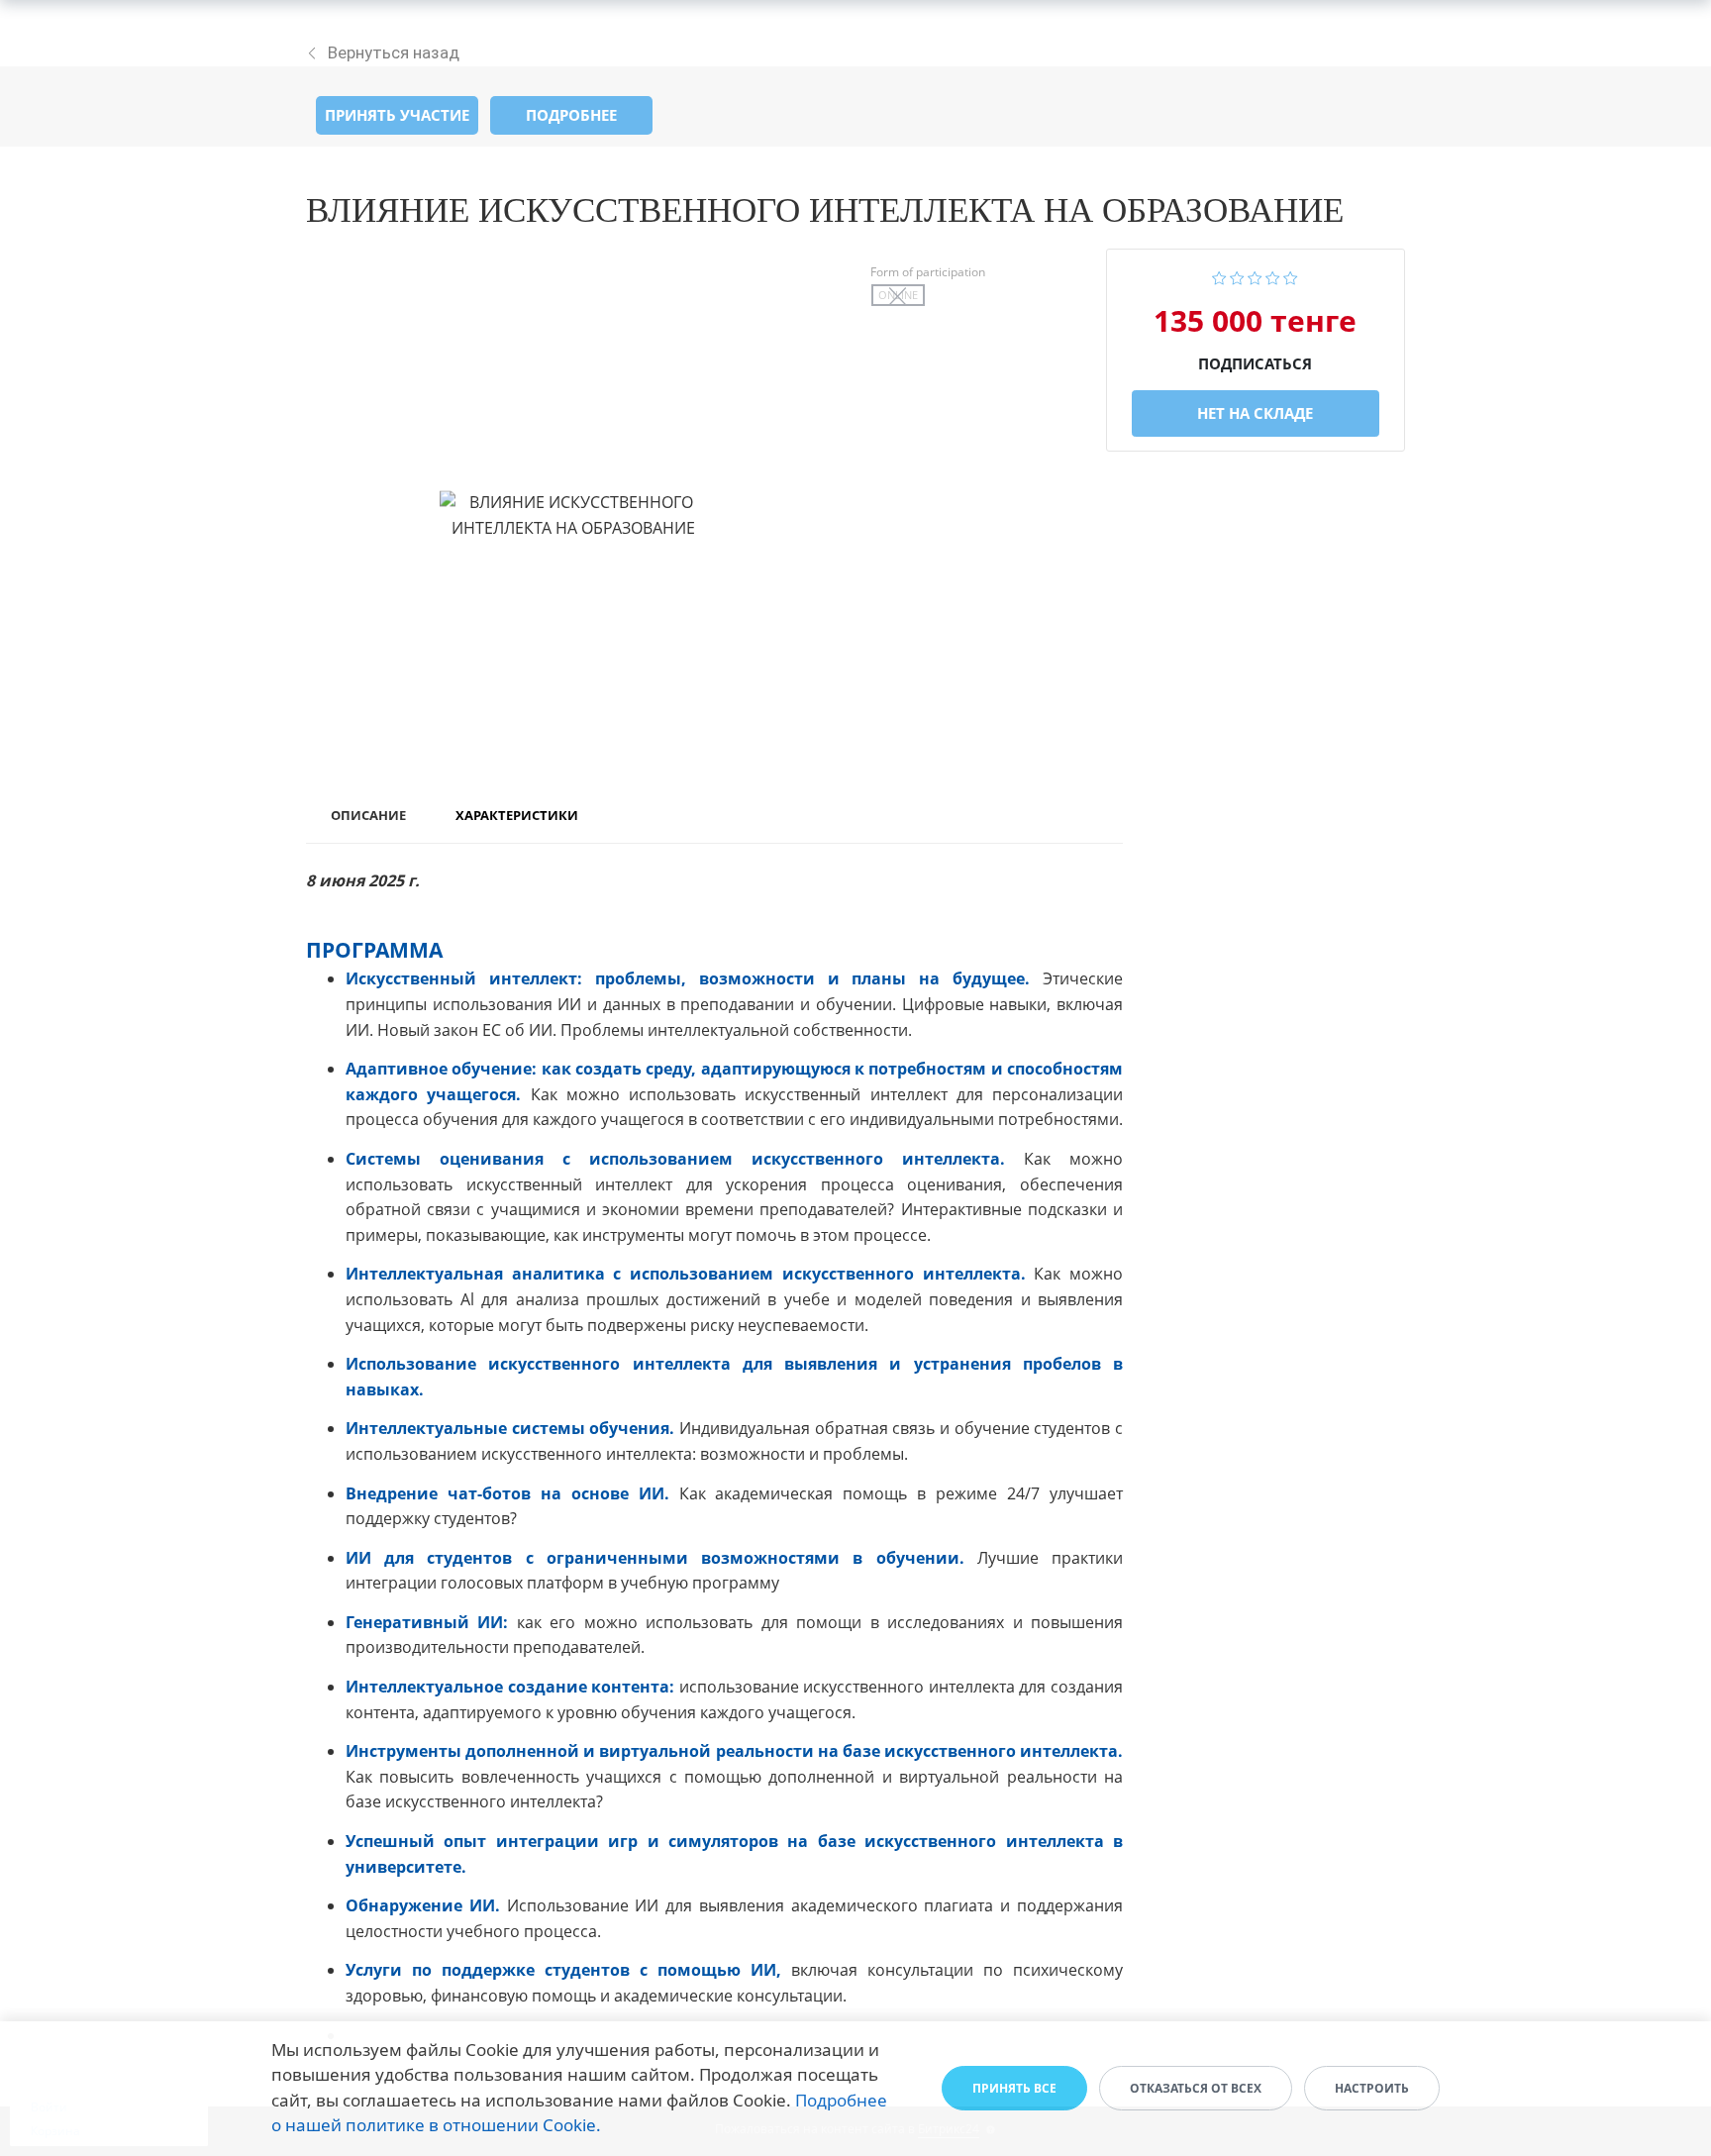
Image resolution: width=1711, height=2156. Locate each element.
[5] (1291, 276)
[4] (1273, 276)
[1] (1219, 276)
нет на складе (1255, 413)
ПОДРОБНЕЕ (571, 115)
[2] (1237, 276)
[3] (1255, 276)
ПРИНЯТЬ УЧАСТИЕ (397, 115)
